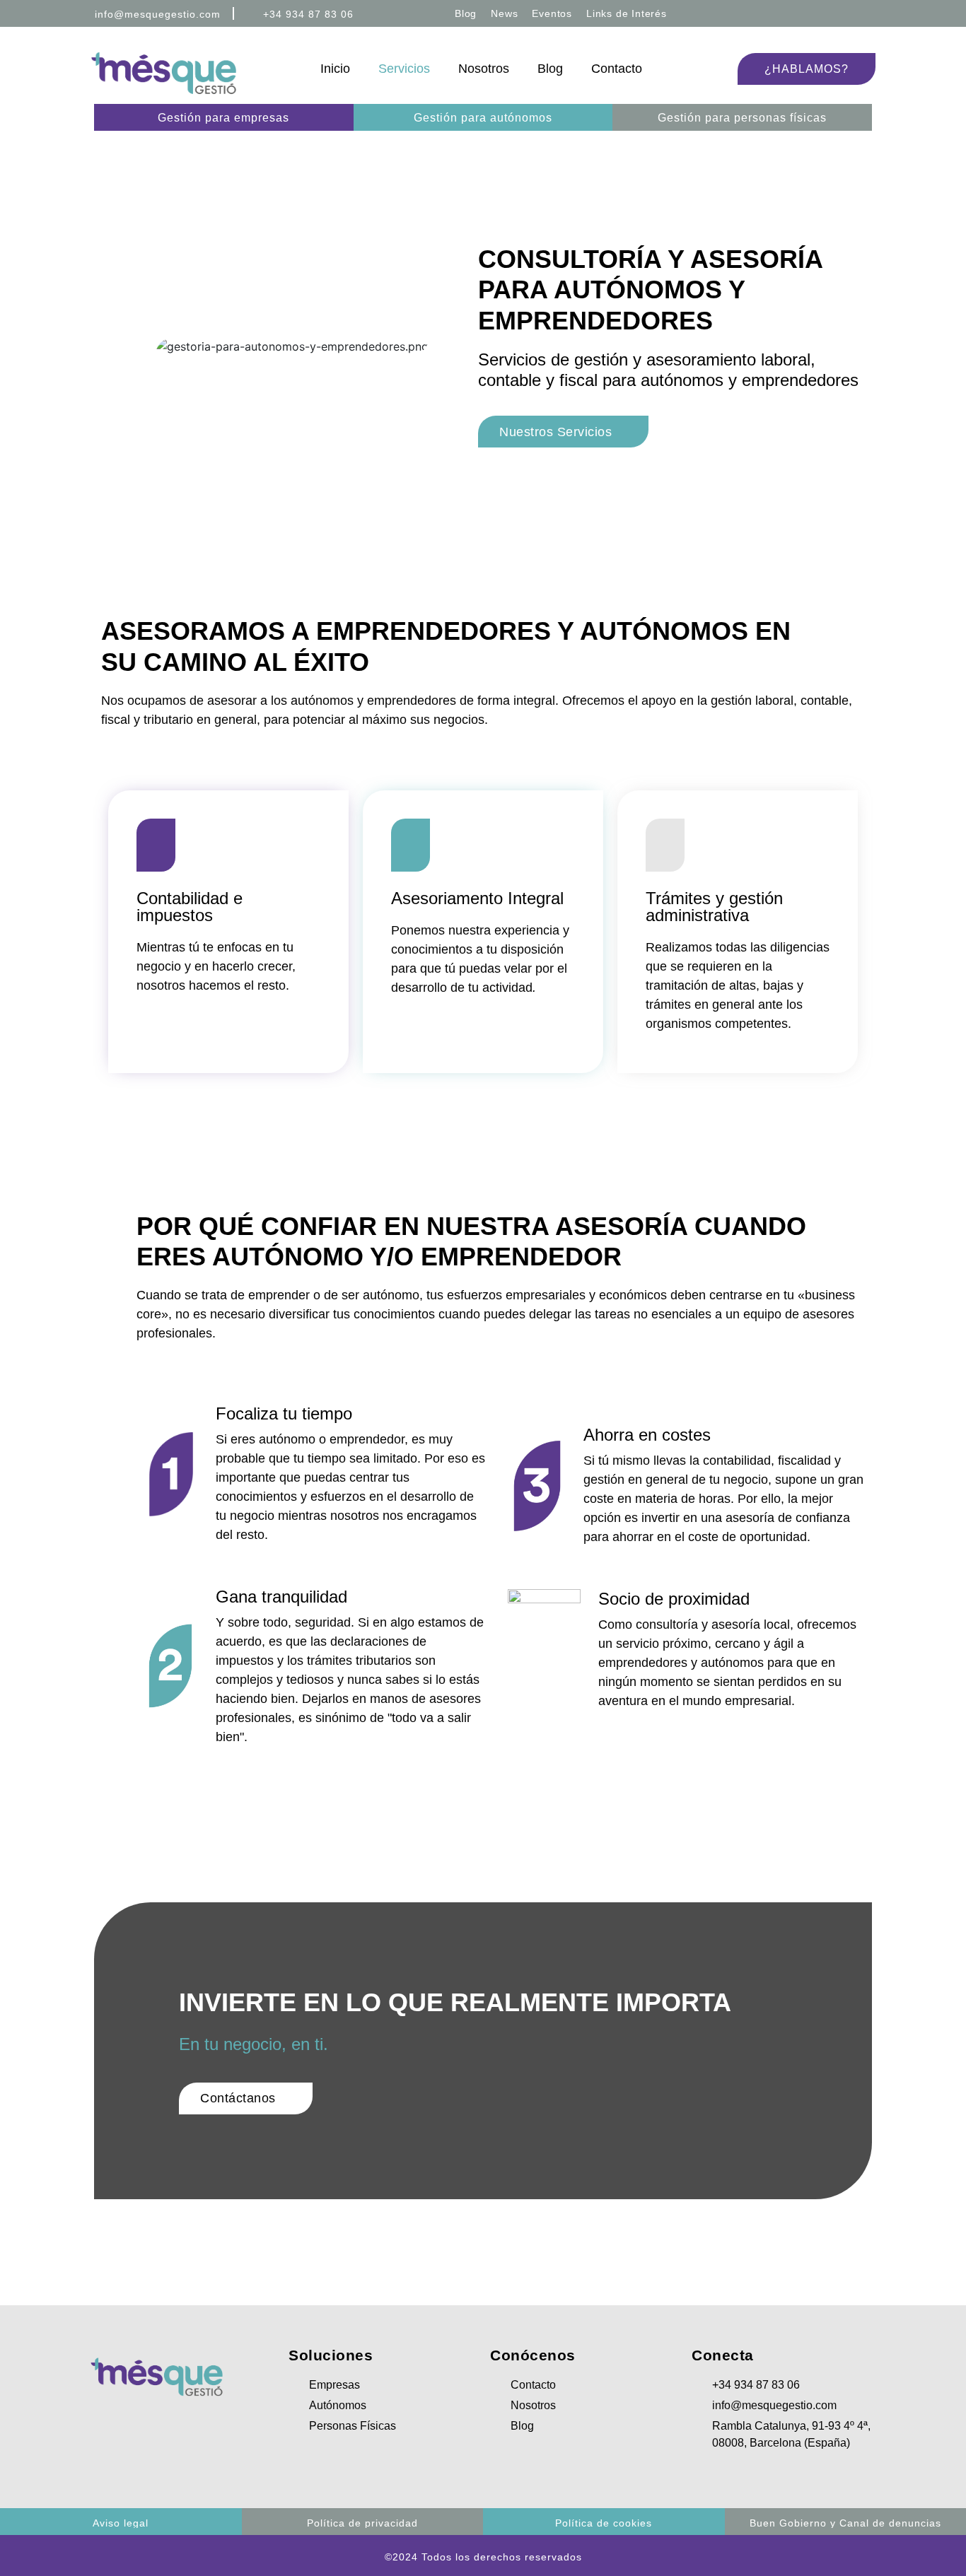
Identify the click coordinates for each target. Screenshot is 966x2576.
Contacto (617, 69)
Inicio (335, 69)
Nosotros (484, 69)
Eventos (552, 13)
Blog (466, 13)
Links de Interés (627, 13)
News (504, 13)
